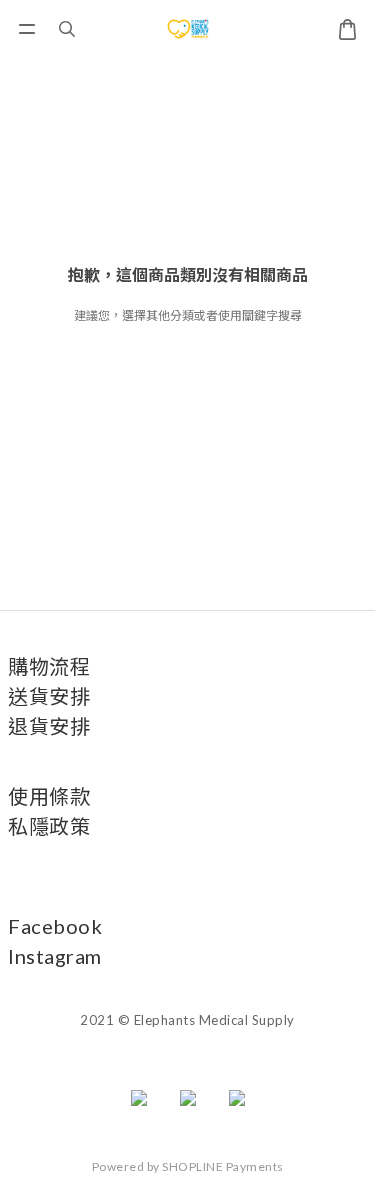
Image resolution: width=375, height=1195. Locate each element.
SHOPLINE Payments (223, 1166)
